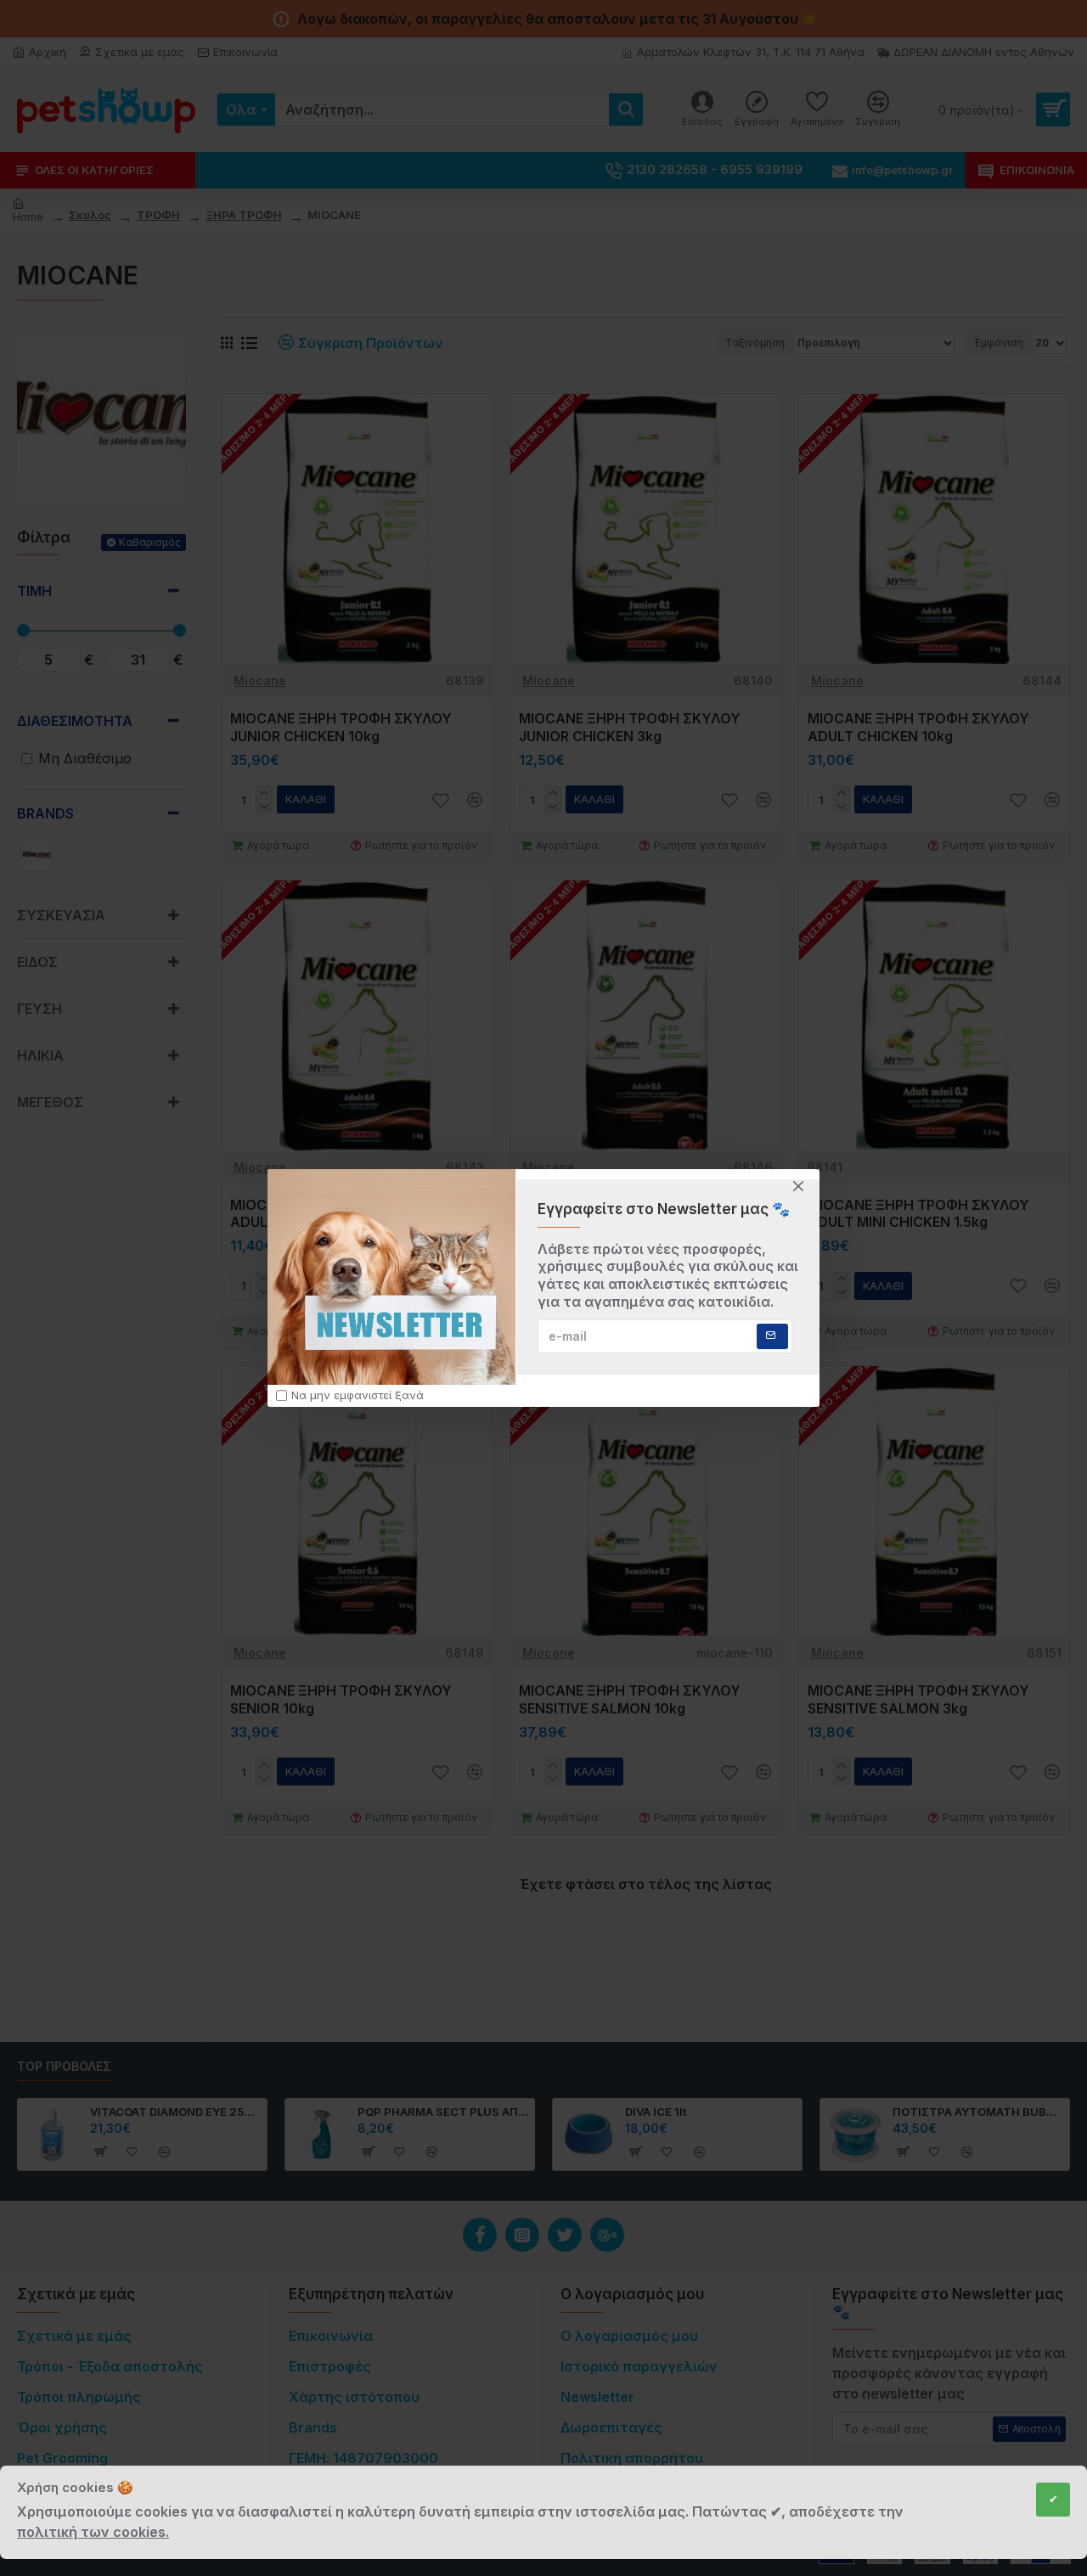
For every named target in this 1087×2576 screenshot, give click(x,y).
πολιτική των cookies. (93, 2532)
